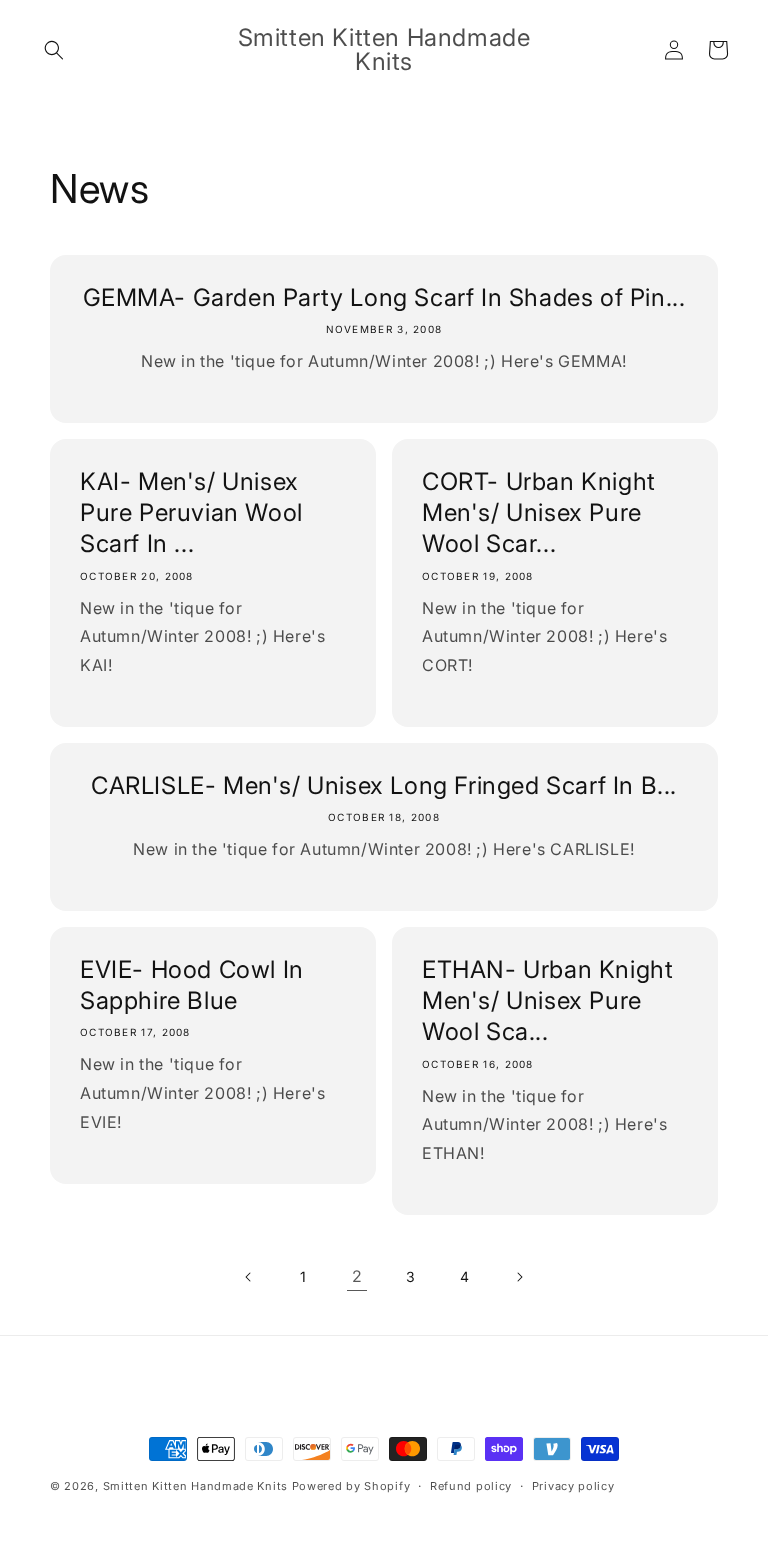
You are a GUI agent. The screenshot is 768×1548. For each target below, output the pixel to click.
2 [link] (357, 1276)
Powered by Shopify (351, 1486)
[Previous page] (249, 1277)
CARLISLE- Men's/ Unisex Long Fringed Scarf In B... (384, 785)
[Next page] (519, 1277)
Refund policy (471, 1486)
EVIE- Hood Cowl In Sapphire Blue (192, 985)
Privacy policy (573, 1486)
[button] (54, 50)
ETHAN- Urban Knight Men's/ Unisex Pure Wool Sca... (547, 1000)
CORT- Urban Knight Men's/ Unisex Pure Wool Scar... (539, 512)
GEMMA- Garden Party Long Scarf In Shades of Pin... (384, 297)
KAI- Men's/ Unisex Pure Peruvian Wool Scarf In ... (191, 512)
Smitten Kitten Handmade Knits (195, 1486)
